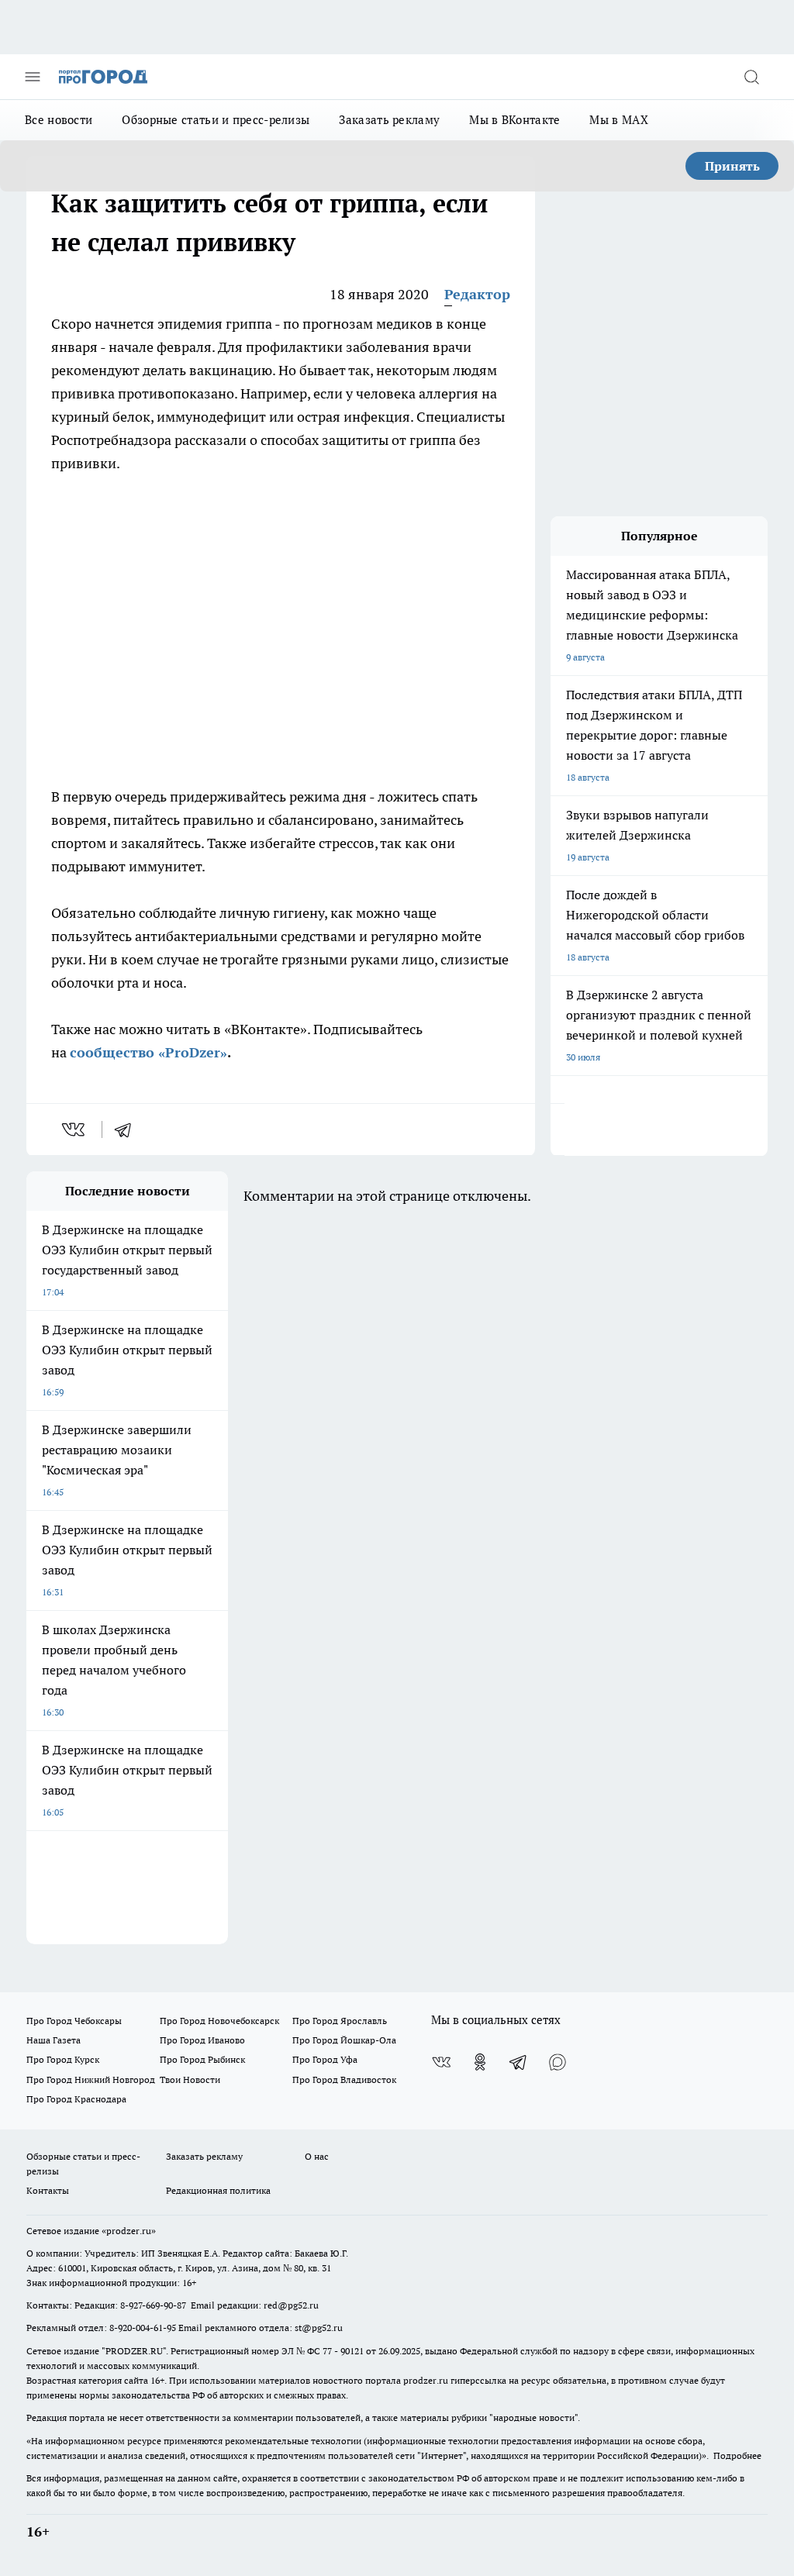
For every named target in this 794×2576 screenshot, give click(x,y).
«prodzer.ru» (129, 2231)
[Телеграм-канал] (519, 2062)
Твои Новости (190, 2079)
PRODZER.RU (134, 2351)
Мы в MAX (618, 120)
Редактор (477, 294)
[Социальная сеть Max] (558, 2062)
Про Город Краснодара (76, 2099)
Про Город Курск (63, 2059)
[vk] (75, 1129)
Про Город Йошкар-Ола (344, 2040)
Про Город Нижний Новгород (91, 2079)
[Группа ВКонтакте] (441, 2062)
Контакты (48, 2190)
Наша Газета (54, 2040)
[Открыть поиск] (751, 77)
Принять (732, 166)
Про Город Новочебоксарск (219, 2021)
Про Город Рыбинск (202, 2059)
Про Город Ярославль (340, 2021)
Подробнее (737, 2455)
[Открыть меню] (33, 77)
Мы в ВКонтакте (514, 120)
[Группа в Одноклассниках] (480, 2062)
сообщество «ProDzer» (148, 1052)
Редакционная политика (218, 2190)
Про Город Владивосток (344, 2079)
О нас (317, 2156)
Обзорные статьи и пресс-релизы (216, 120)
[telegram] (128, 1129)
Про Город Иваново (202, 2040)
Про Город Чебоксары (74, 2021)
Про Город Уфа (325, 2059)
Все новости (59, 120)
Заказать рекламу (389, 120)
